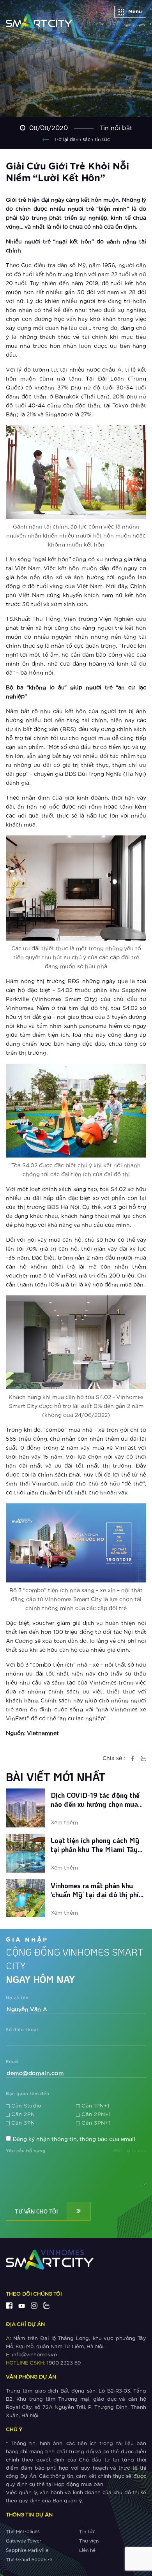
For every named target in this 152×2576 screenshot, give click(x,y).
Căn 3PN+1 (96, 2123)
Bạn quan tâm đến (28, 2094)
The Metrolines (23, 2532)
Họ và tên (17, 1998)
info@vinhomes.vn (31, 2355)
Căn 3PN (23, 2123)
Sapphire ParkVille (27, 2550)
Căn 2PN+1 (96, 2115)
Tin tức (87, 2532)
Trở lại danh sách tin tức (81, 139)
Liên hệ (87, 2550)
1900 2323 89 (43, 2363)
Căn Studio (26, 2106)
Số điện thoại (22, 2030)
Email (12, 2062)
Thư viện (89, 2541)
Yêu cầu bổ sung (26, 2151)
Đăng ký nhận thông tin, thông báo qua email (74, 2139)
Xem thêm (64, 1823)
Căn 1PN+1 (95, 2106)
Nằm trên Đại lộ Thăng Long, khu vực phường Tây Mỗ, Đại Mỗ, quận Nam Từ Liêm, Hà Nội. (76, 2343)
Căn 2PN (23, 2115)
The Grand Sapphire (29, 2560)
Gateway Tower (24, 2541)
